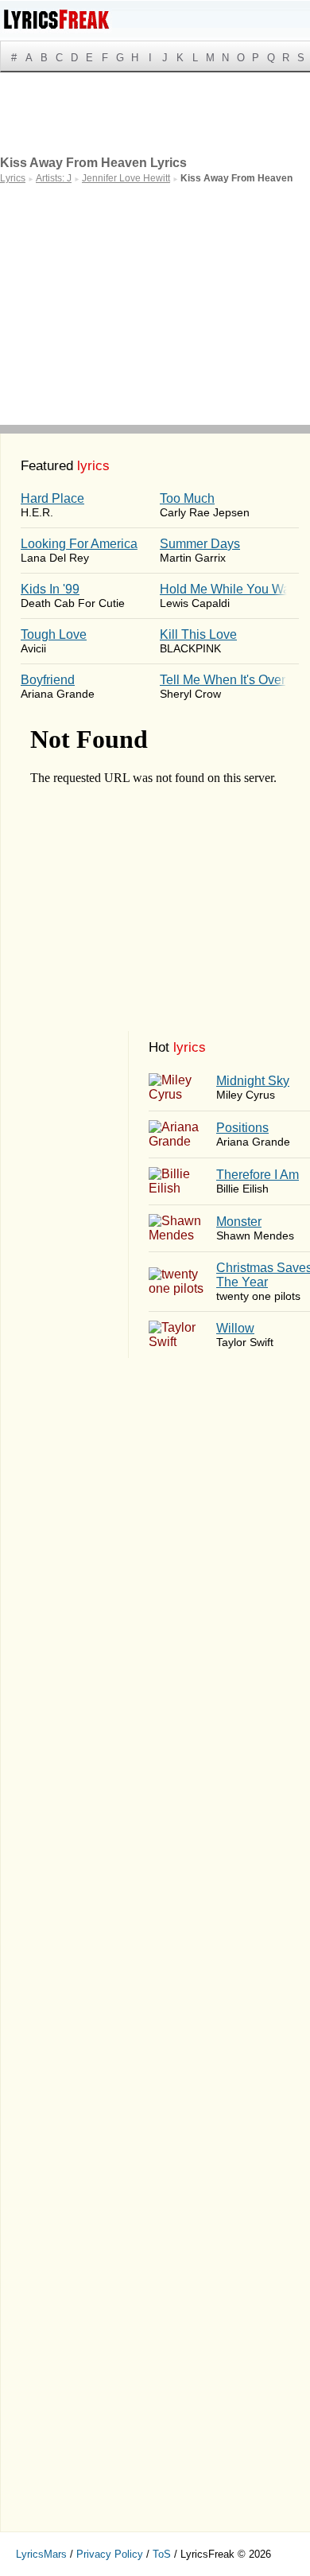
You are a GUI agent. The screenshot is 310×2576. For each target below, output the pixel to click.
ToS (162, 2554)
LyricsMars (41, 2554)
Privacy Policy (110, 2554)
